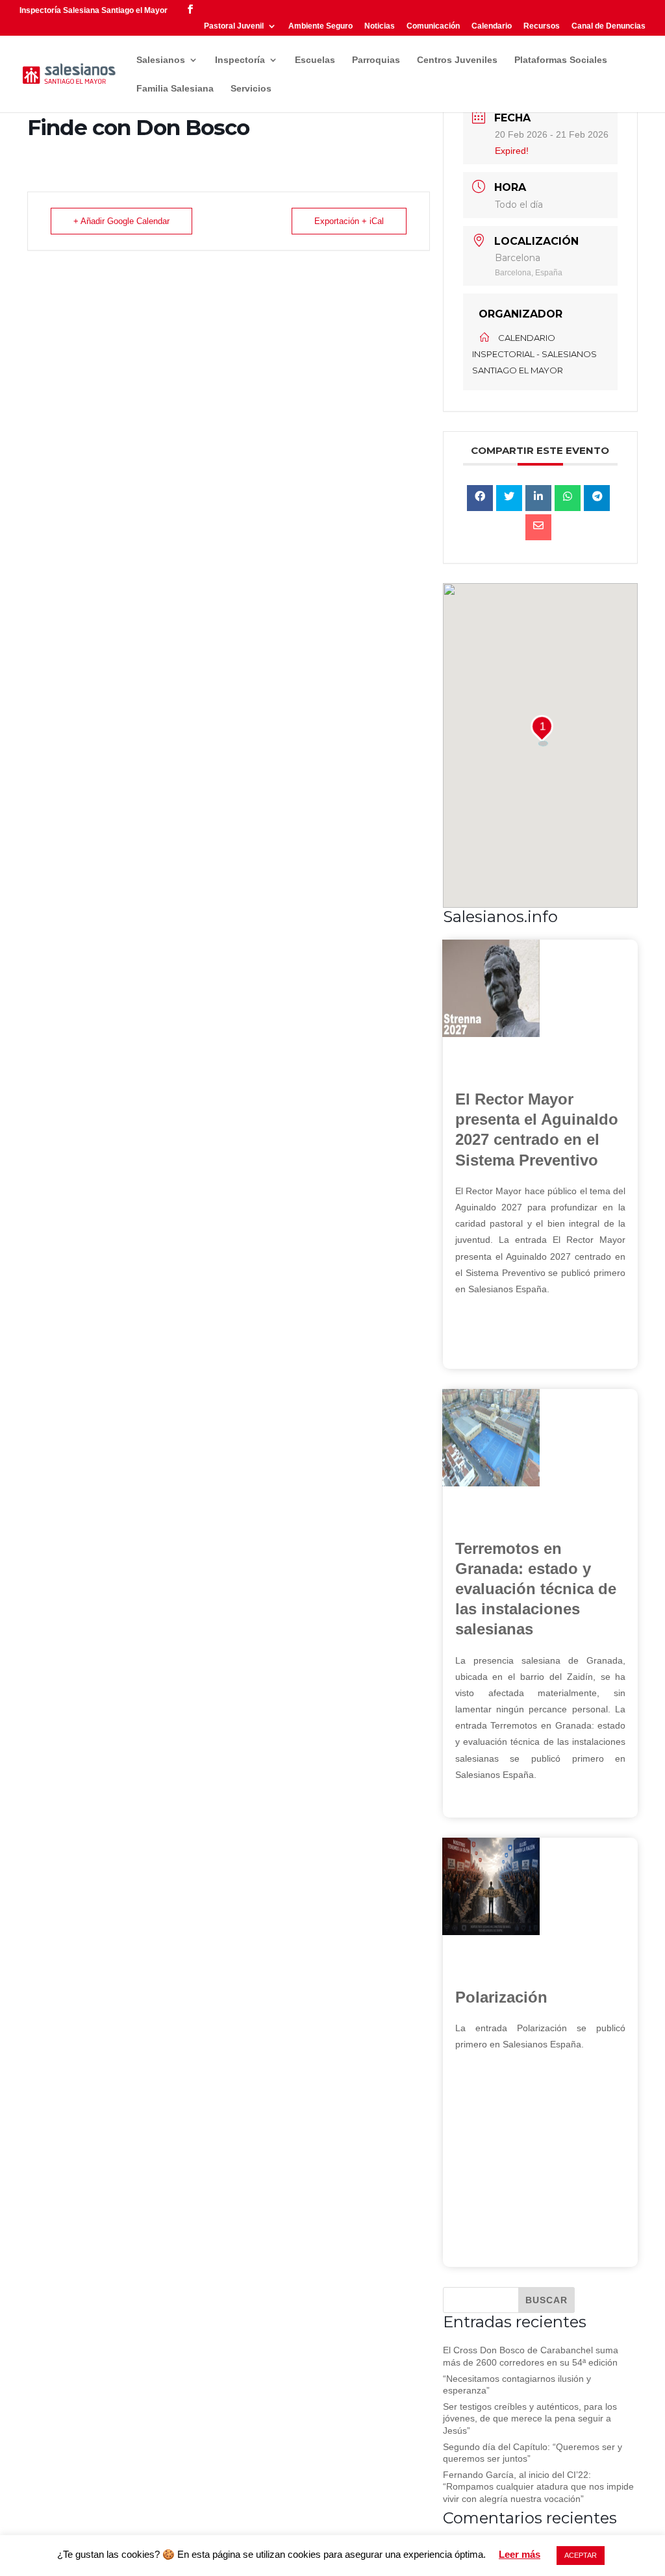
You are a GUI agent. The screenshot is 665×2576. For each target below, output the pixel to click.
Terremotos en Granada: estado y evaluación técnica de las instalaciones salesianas (536, 1589)
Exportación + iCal (349, 221)
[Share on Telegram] (597, 498)
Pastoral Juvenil (234, 26)
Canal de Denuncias (609, 26)
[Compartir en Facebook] (480, 498)
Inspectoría (240, 60)
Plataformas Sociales (561, 60)
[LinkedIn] (538, 498)
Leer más (520, 2554)
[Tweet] (509, 498)
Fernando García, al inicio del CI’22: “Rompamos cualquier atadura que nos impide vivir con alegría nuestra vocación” (538, 2486)
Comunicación (433, 26)
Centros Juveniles (457, 60)
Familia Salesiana (175, 89)
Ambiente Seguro (320, 26)
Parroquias (376, 60)
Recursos (542, 26)
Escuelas (315, 60)
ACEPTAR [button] (581, 2555)
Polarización (501, 1997)
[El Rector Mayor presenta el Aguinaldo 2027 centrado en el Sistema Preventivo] (491, 1034)
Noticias (380, 26)
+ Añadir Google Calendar (121, 221)
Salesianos (161, 60)
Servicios (251, 89)
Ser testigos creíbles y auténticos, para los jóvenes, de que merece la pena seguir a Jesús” (530, 2418)
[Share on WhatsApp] (568, 498)
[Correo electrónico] (538, 527)
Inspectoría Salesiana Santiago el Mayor (94, 10)
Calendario (492, 26)
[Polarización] (491, 1932)
